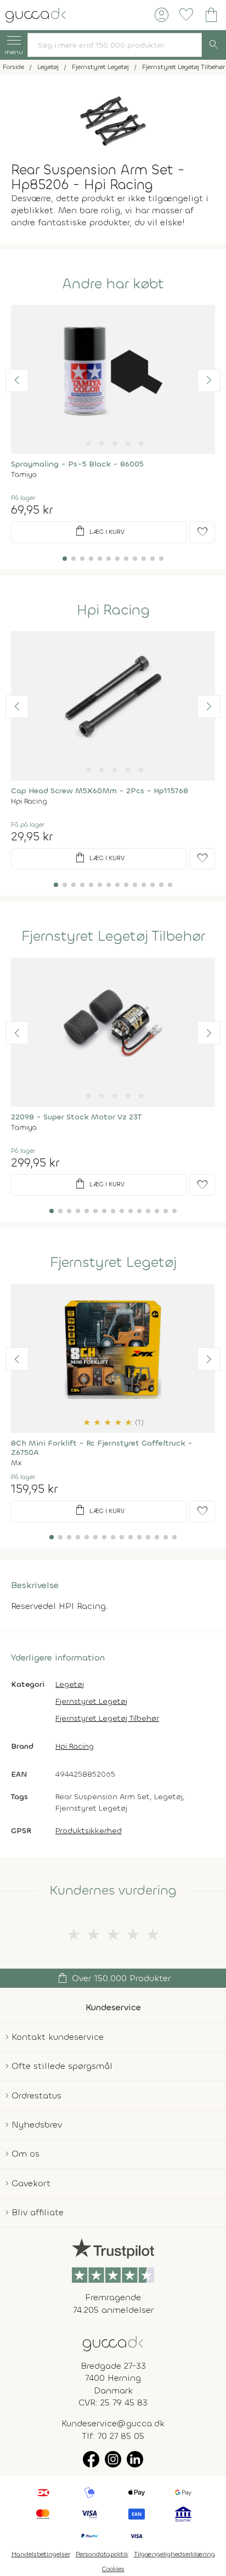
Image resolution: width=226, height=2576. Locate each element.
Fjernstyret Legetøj (113, 1263)
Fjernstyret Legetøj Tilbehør (113, 936)
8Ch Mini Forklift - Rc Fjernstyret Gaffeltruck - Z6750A (102, 1448)
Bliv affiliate (38, 2212)
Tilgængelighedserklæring (174, 2554)
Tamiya (24, 474)
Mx (16, 1463)
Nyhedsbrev (37, 2125)
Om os (26, 2154)
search (214, 45)
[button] (17, 380)
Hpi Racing (113, 610)
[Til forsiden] (36, 14)
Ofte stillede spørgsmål (62, 2066)
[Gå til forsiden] (113, 2343)
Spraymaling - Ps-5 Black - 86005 (77, 464)
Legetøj (70, 1684)
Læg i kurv (99, 531)
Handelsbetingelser (41, 2554)
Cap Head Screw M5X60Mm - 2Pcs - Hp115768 (100, 791)
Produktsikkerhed (89, 1831)
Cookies (113, 2569)
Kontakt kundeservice (58, 2037)
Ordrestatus (36, 2096)
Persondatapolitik (102, 2554)
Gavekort (31, 2183)
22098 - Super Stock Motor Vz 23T (76, 1117)
